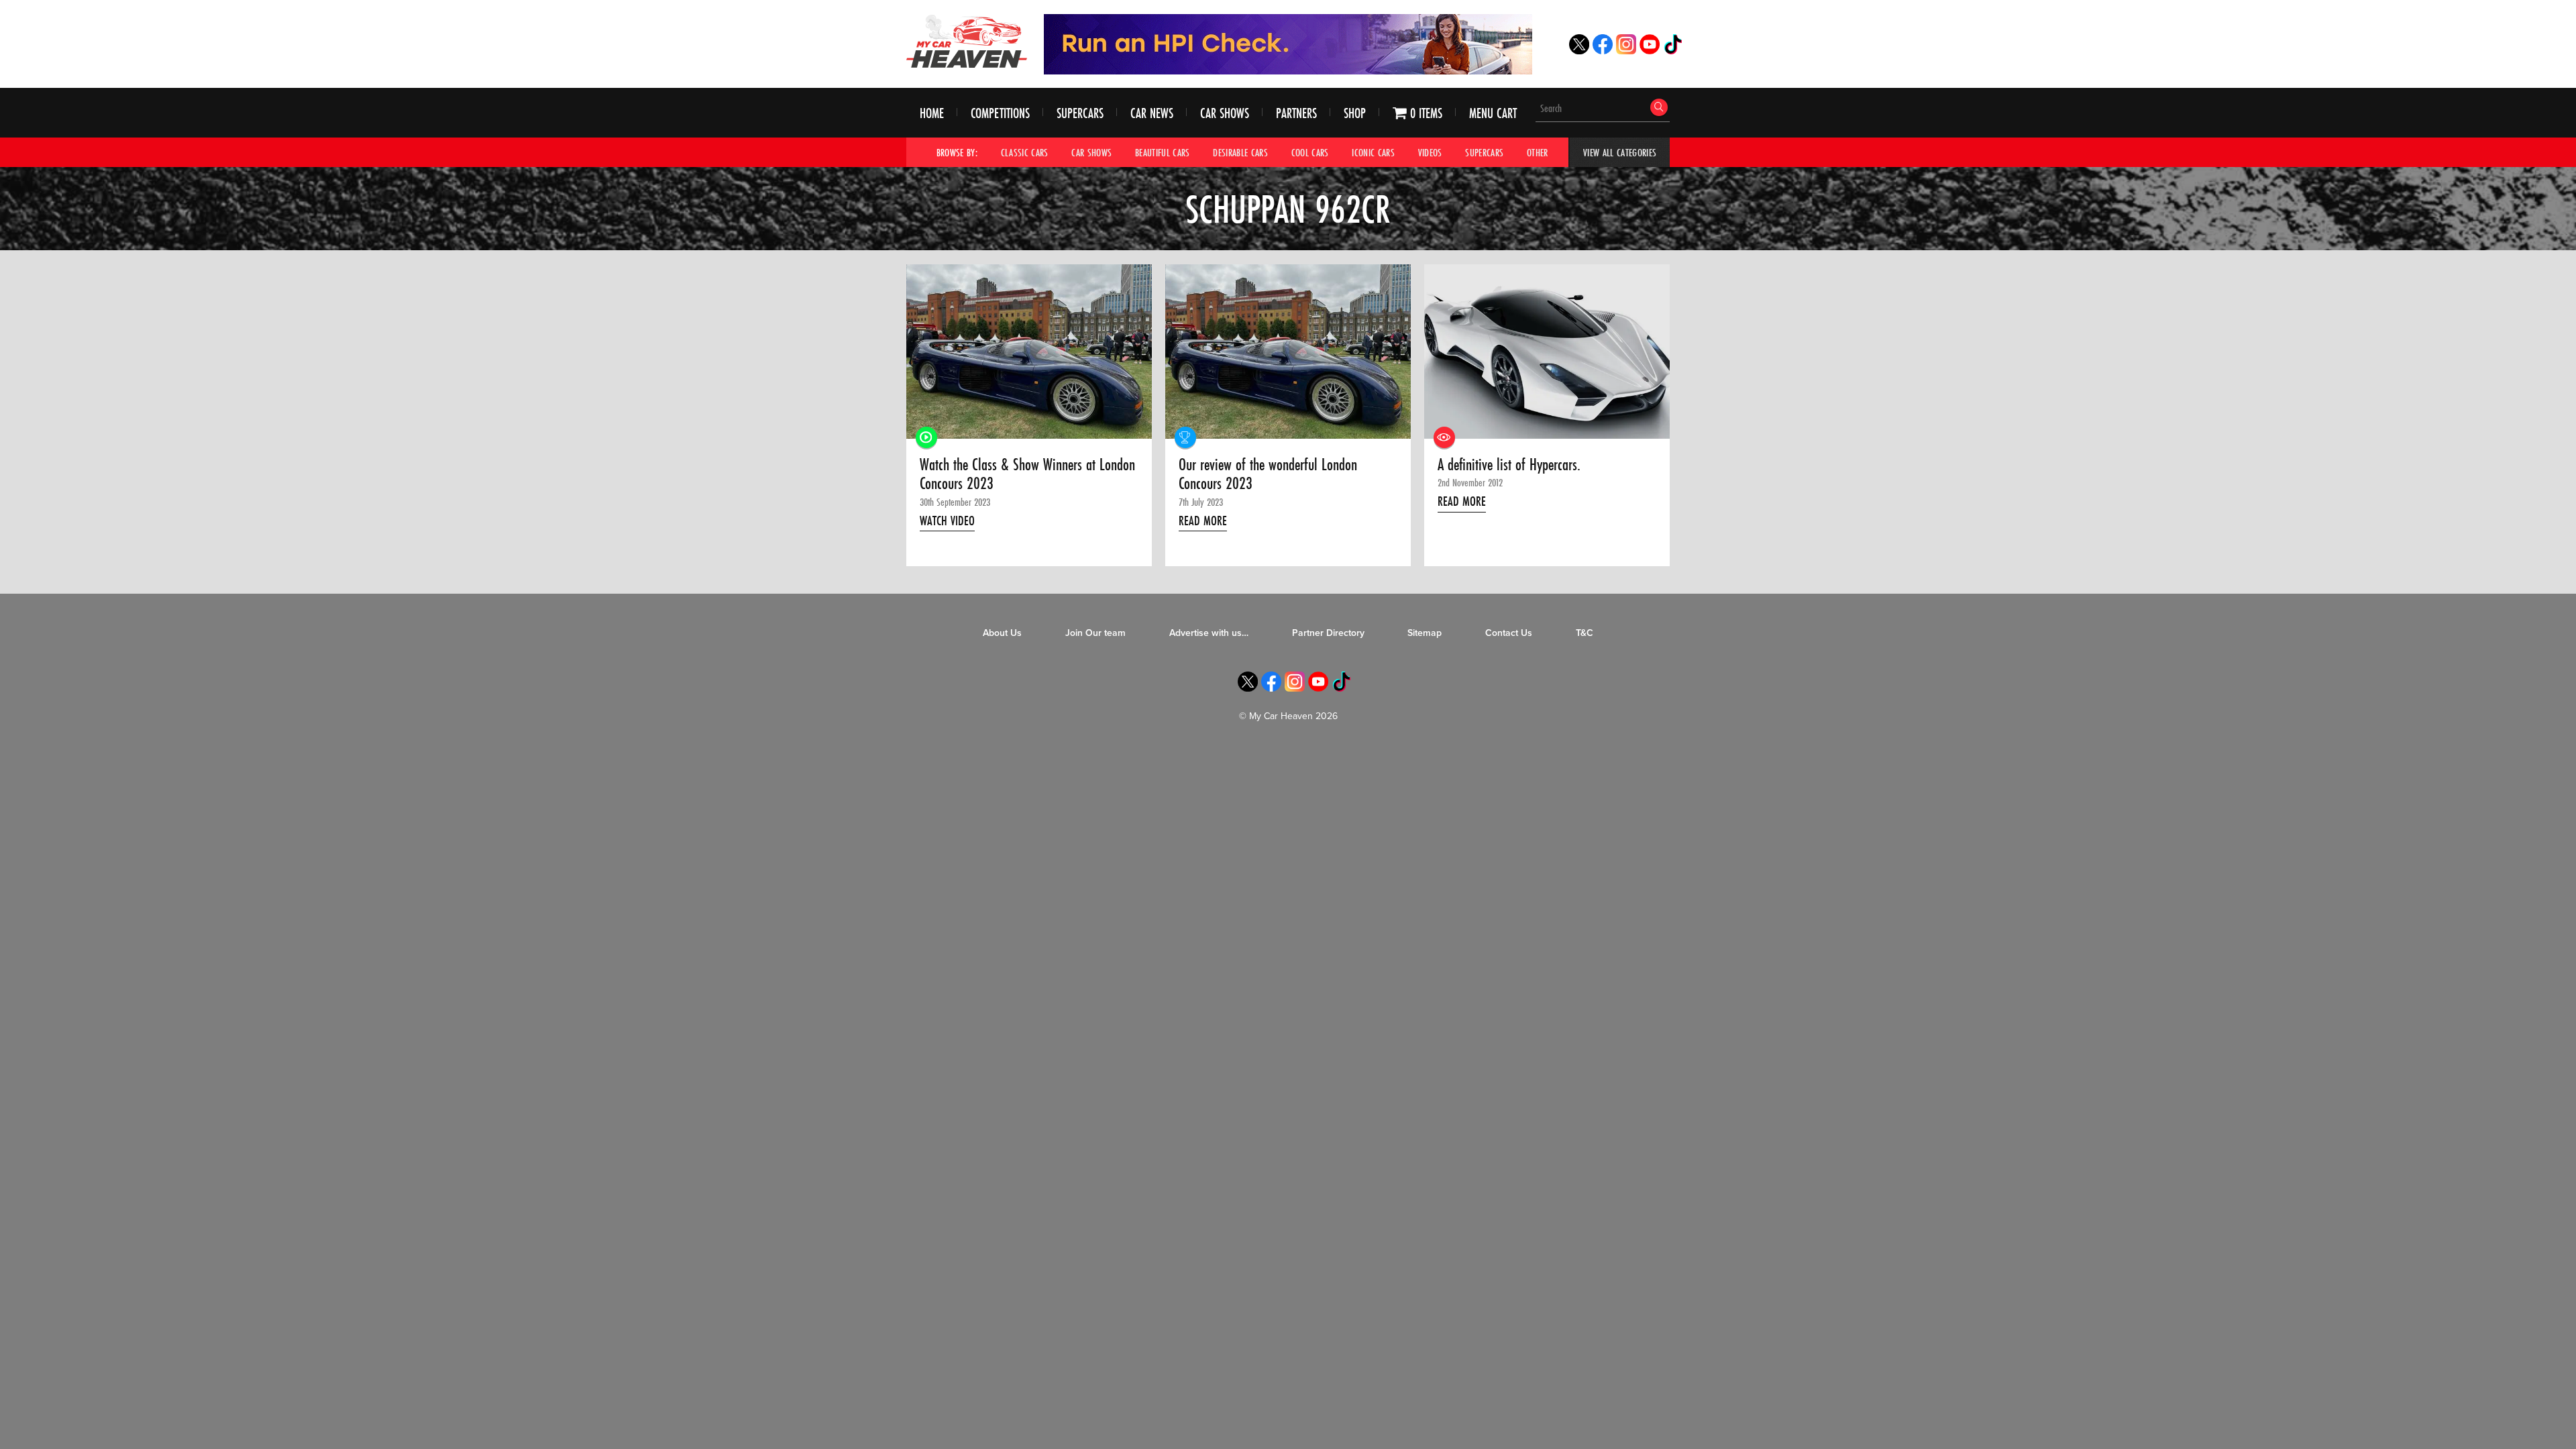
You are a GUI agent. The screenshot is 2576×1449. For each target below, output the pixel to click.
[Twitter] (1579, 51)
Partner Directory (1328, 633)
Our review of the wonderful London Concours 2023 (1268, 475)
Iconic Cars (1373, 152)
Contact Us (1509, 633)
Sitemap (1425, 633)
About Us (1002, 633)
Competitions (1000, 113)
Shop (1355, 113)
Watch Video (947, 521)
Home (932, 113)
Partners (1296, 113)
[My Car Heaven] (967, 41)
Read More (1203, 521)
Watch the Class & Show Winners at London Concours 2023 (1027, 475)
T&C (1585, 633)
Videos (1430, 152)
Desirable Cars (1240, 152)
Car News (1152, 113)
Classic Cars (1025, 152)
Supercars (1080, 113)
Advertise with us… (1209, 633)
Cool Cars (1310, 152)
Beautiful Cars (1163, 152)
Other (1538, 152)
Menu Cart (1493, 113)
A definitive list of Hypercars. (1509, 465)
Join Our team (1095, 633)
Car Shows (1225, 113)
